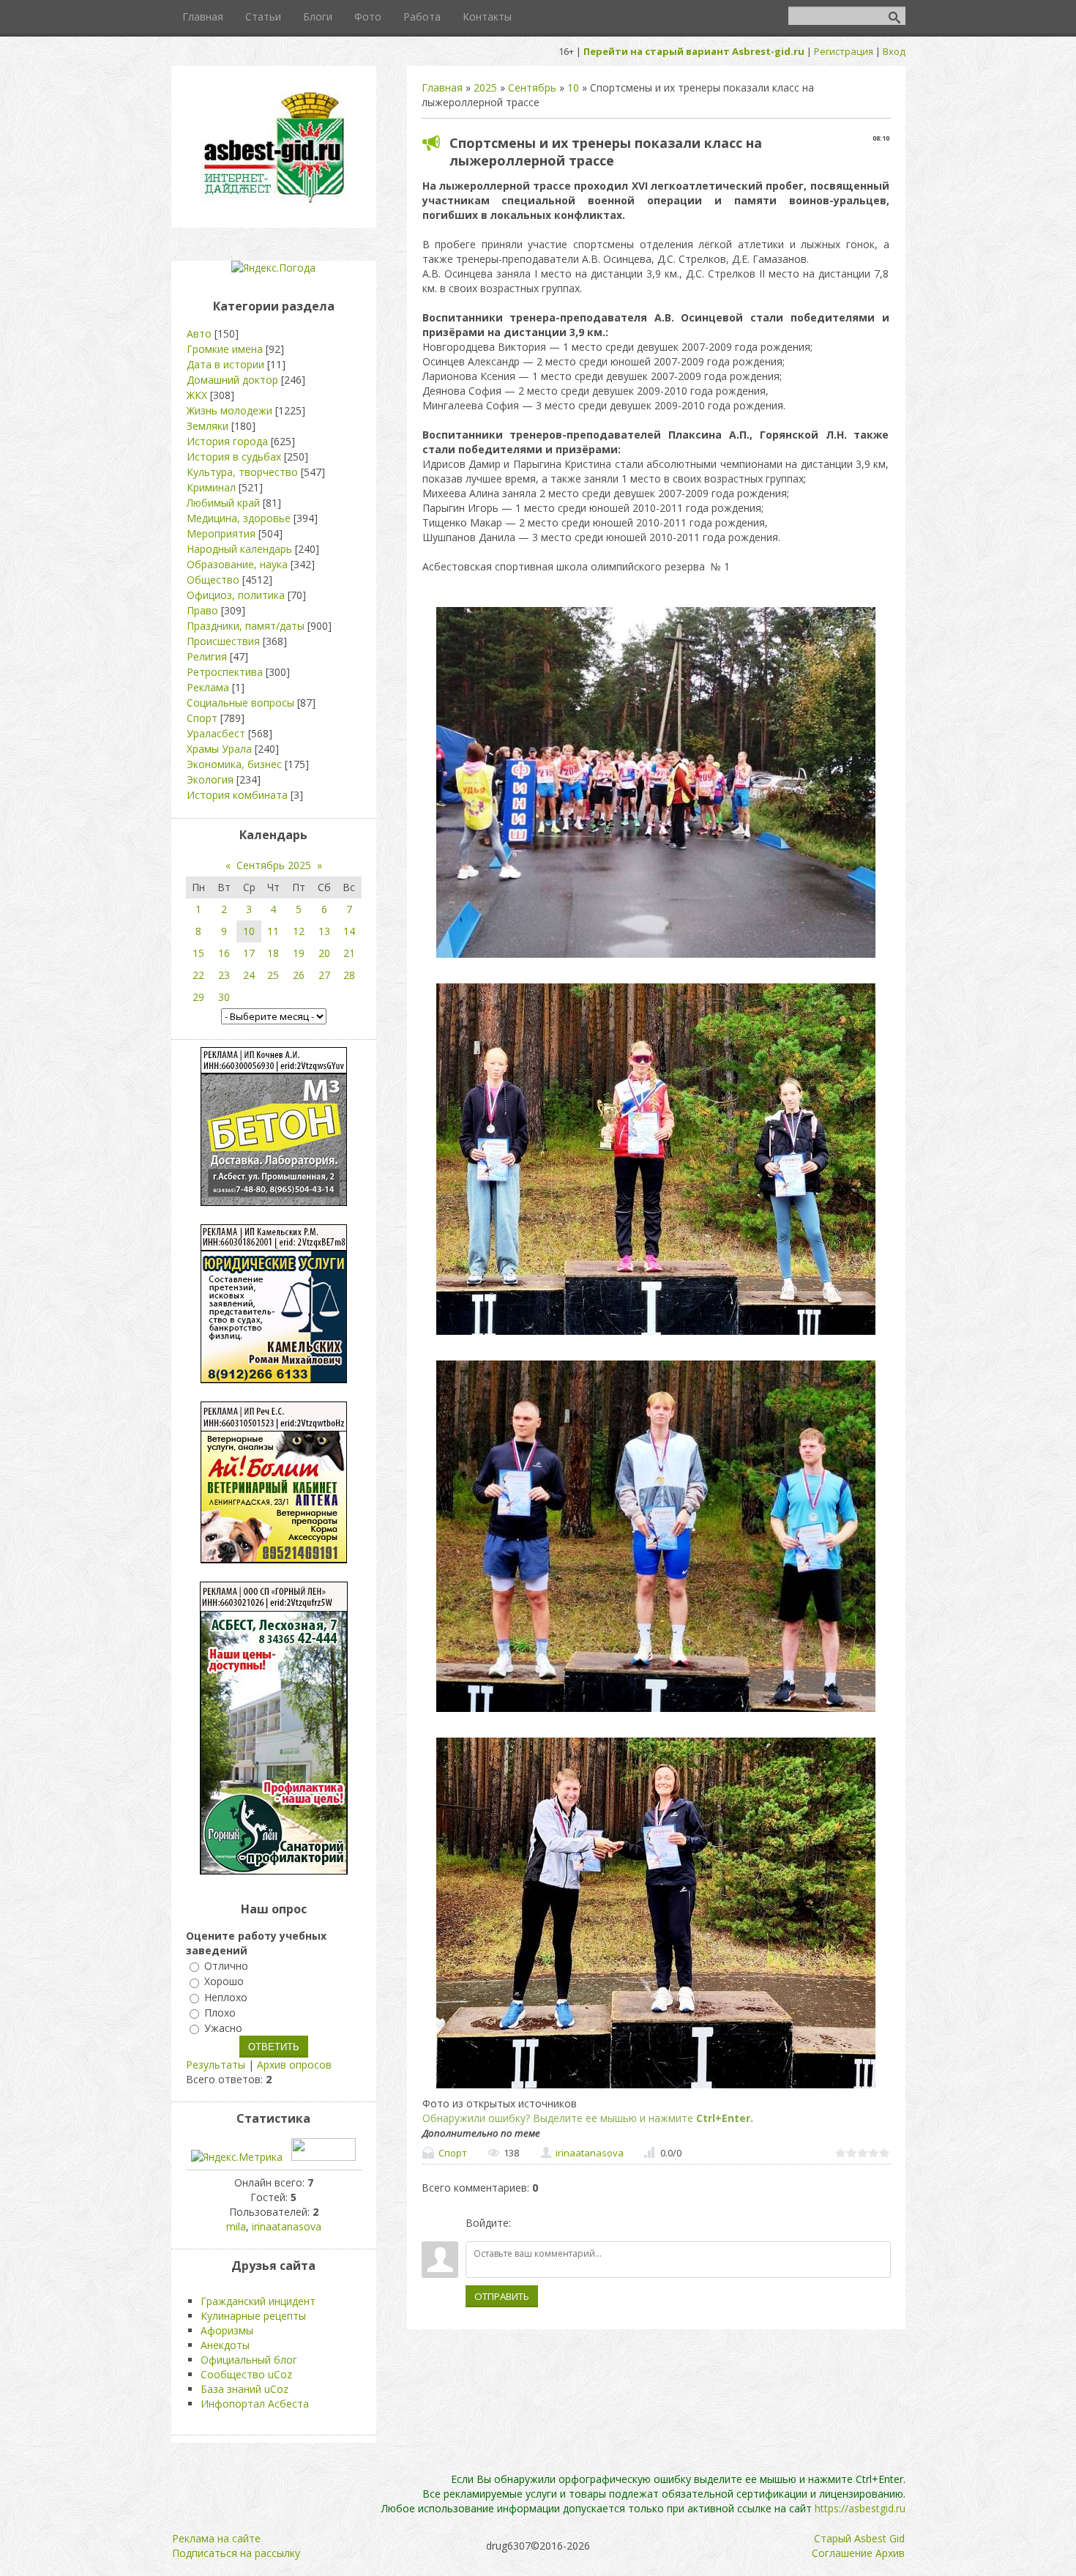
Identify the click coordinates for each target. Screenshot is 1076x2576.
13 (324, 931)
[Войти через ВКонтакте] (550, 2223)
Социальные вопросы (240, 703)
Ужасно (223, 2028)
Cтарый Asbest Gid (859, 2538)
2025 (485, 88)
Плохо (220, 2013)
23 (224, 975)
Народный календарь (239, 549)
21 (349, 953)
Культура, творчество (242, 472)
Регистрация (844, 51)
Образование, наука (237, 564)
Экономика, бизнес (234, 764)
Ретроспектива (225, 672)
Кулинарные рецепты (253, 2316)
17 (249, 953)
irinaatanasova (590, 2153)
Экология (210, 779)
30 (224, 997)
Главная (442, 88)
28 (349, 975)
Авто (199, 334)
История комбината (237, 795)
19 (299, 953)
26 (299, 975)
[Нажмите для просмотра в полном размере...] (656, 957)
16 (224, 953)
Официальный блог (249, 2360)
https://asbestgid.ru (860, 2508)
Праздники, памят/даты (246, 626)
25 (273, 975)
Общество (213, 580)
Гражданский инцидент (258, 2301)
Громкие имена (225, 349)
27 (324, 975)
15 (198, 953)
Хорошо (224, 1982)
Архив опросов (294, 2065)
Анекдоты (225, 2345)
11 (273, 931)
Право (202, 610)
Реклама (208, 687)
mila (236, 2226)
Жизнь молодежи (229, 410)
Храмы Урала (219, 749)
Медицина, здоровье (239, 518)
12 (299, 931)
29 (198, 997)
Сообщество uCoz (246, 2374)
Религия (207, 656)
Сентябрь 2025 (274, 865)
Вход (894, 51)
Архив (890, 2553)
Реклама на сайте (216, 2538)
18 (273, 953)
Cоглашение (842, 2553)
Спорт (453, 2153)
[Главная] (274, 202)
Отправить (502, 2296)
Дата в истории (225, 364)
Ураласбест (216, 733)
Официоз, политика (236, 595)
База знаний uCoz (244, 2389)
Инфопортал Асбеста (255, 2404)
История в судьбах (234, 457)
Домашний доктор (232, 380)
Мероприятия (221, 533)
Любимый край (223, 503)
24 (249, 975)
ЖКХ (197, 395)
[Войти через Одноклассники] (599, 2223)
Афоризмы (227, 2330)
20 (324, 953)
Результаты (216, 2065)
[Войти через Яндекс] (575, 2223)
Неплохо (226, 1997)
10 (573, 88)
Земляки (208, 426)
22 (198, 975)
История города (227, 441)
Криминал (211, 487)
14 (349, 931)
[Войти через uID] (525, 2223)
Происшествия (223, 641)
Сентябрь (532, 88)
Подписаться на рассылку (236, 2553)
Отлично (226, 1966)
